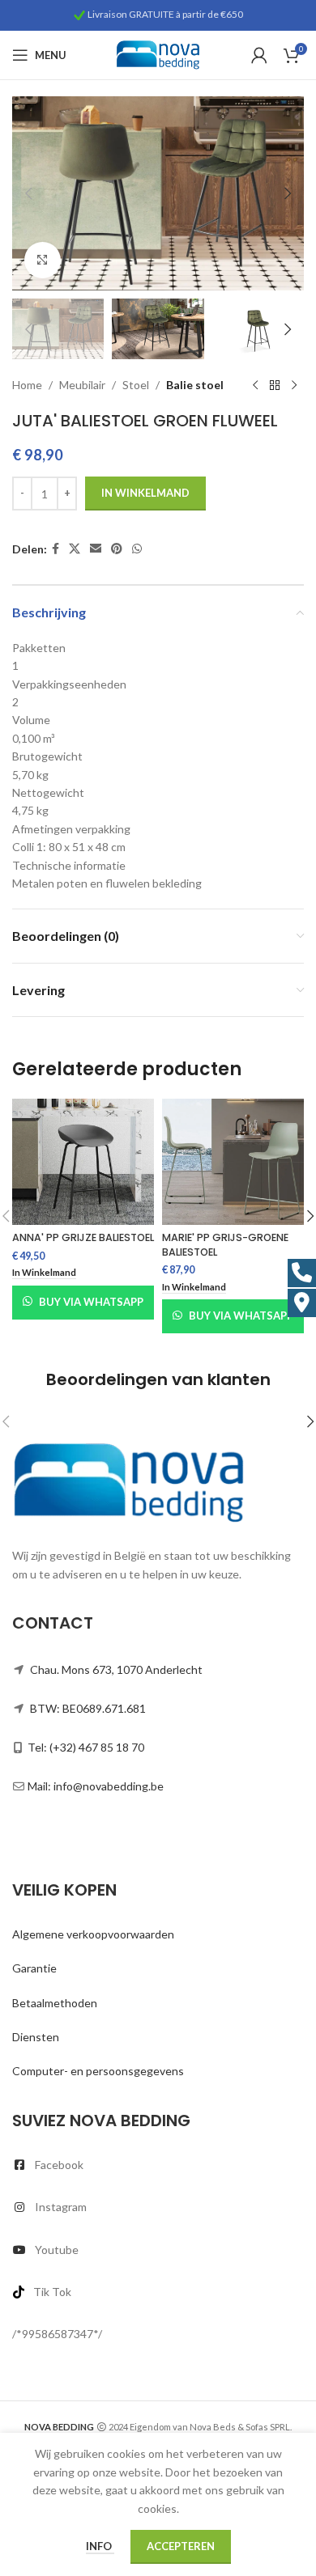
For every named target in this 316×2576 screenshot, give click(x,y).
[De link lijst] (158, 2165)
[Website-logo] (158, 54)
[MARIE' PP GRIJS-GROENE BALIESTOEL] (233, 1161)
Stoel (136, 385)
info (100, 2546)
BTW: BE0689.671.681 (88, 1708)
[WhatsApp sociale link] (137, 549)
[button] (28, 193)
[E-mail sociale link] (96, 549)
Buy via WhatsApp (91, 1302)
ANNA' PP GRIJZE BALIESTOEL (83, 1237)
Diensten (36, 2037)
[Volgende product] (294, 385)
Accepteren (181, 2546)
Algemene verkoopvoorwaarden (93, 1934)
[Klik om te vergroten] (43, 260)
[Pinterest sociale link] (117, 549)
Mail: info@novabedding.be (96, 1786)
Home (27, 385)
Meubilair (82, 385)
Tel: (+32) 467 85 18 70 (86, 1747)
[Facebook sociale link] (56, 549)
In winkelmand (145, 493)
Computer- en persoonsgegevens (98, 2071)
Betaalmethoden (55, 2003)
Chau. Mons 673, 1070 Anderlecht (116, 1669)
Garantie (34, 1968)
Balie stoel (195, 385)
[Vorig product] (255, 385)
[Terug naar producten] (275, 385)
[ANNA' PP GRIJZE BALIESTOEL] (83, 1161)
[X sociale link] (75, 549)
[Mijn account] (259, 55)
